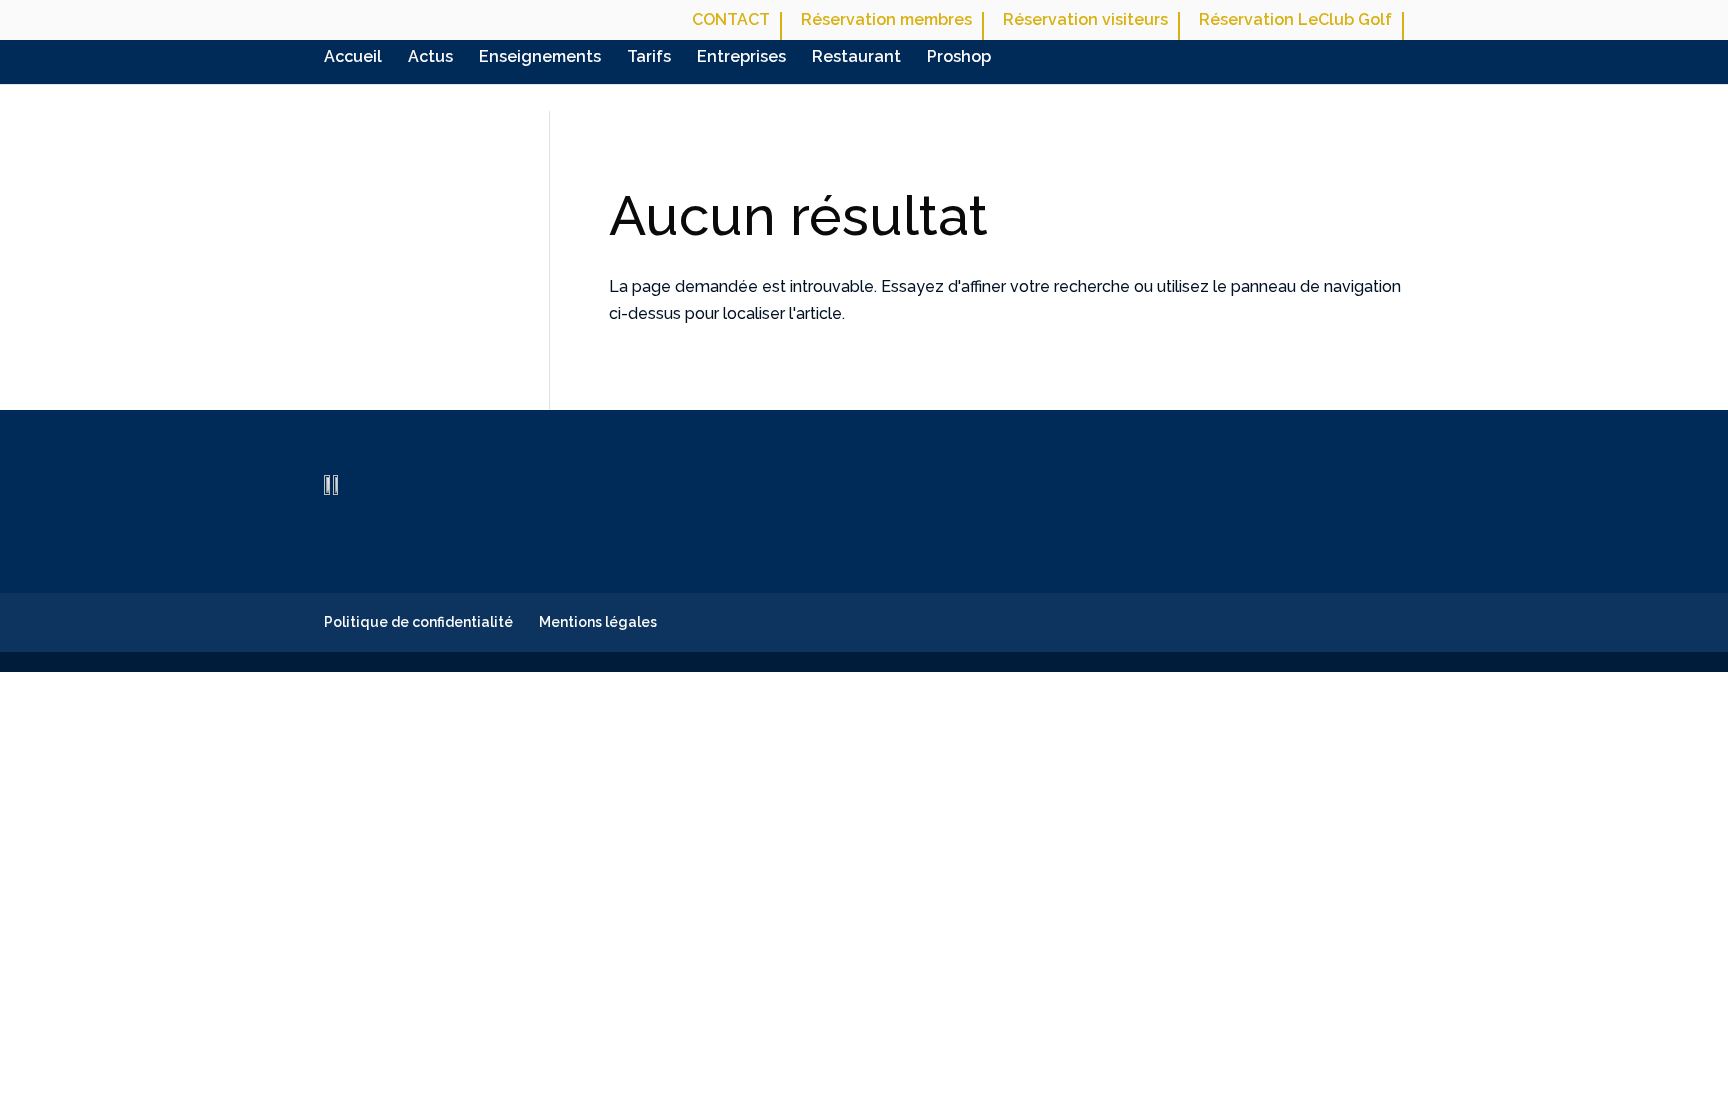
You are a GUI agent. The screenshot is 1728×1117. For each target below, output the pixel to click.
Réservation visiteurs (1085, 20)
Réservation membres (886, 20)
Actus (430, 58)
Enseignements (540, 58)
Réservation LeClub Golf (1295, 20)
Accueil (353, 58)
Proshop (959, 58)
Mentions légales (598, 622)
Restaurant (856, 58)
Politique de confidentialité (418, 622)
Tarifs (649, 58)
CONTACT (731, 20)
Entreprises (741, 58)
